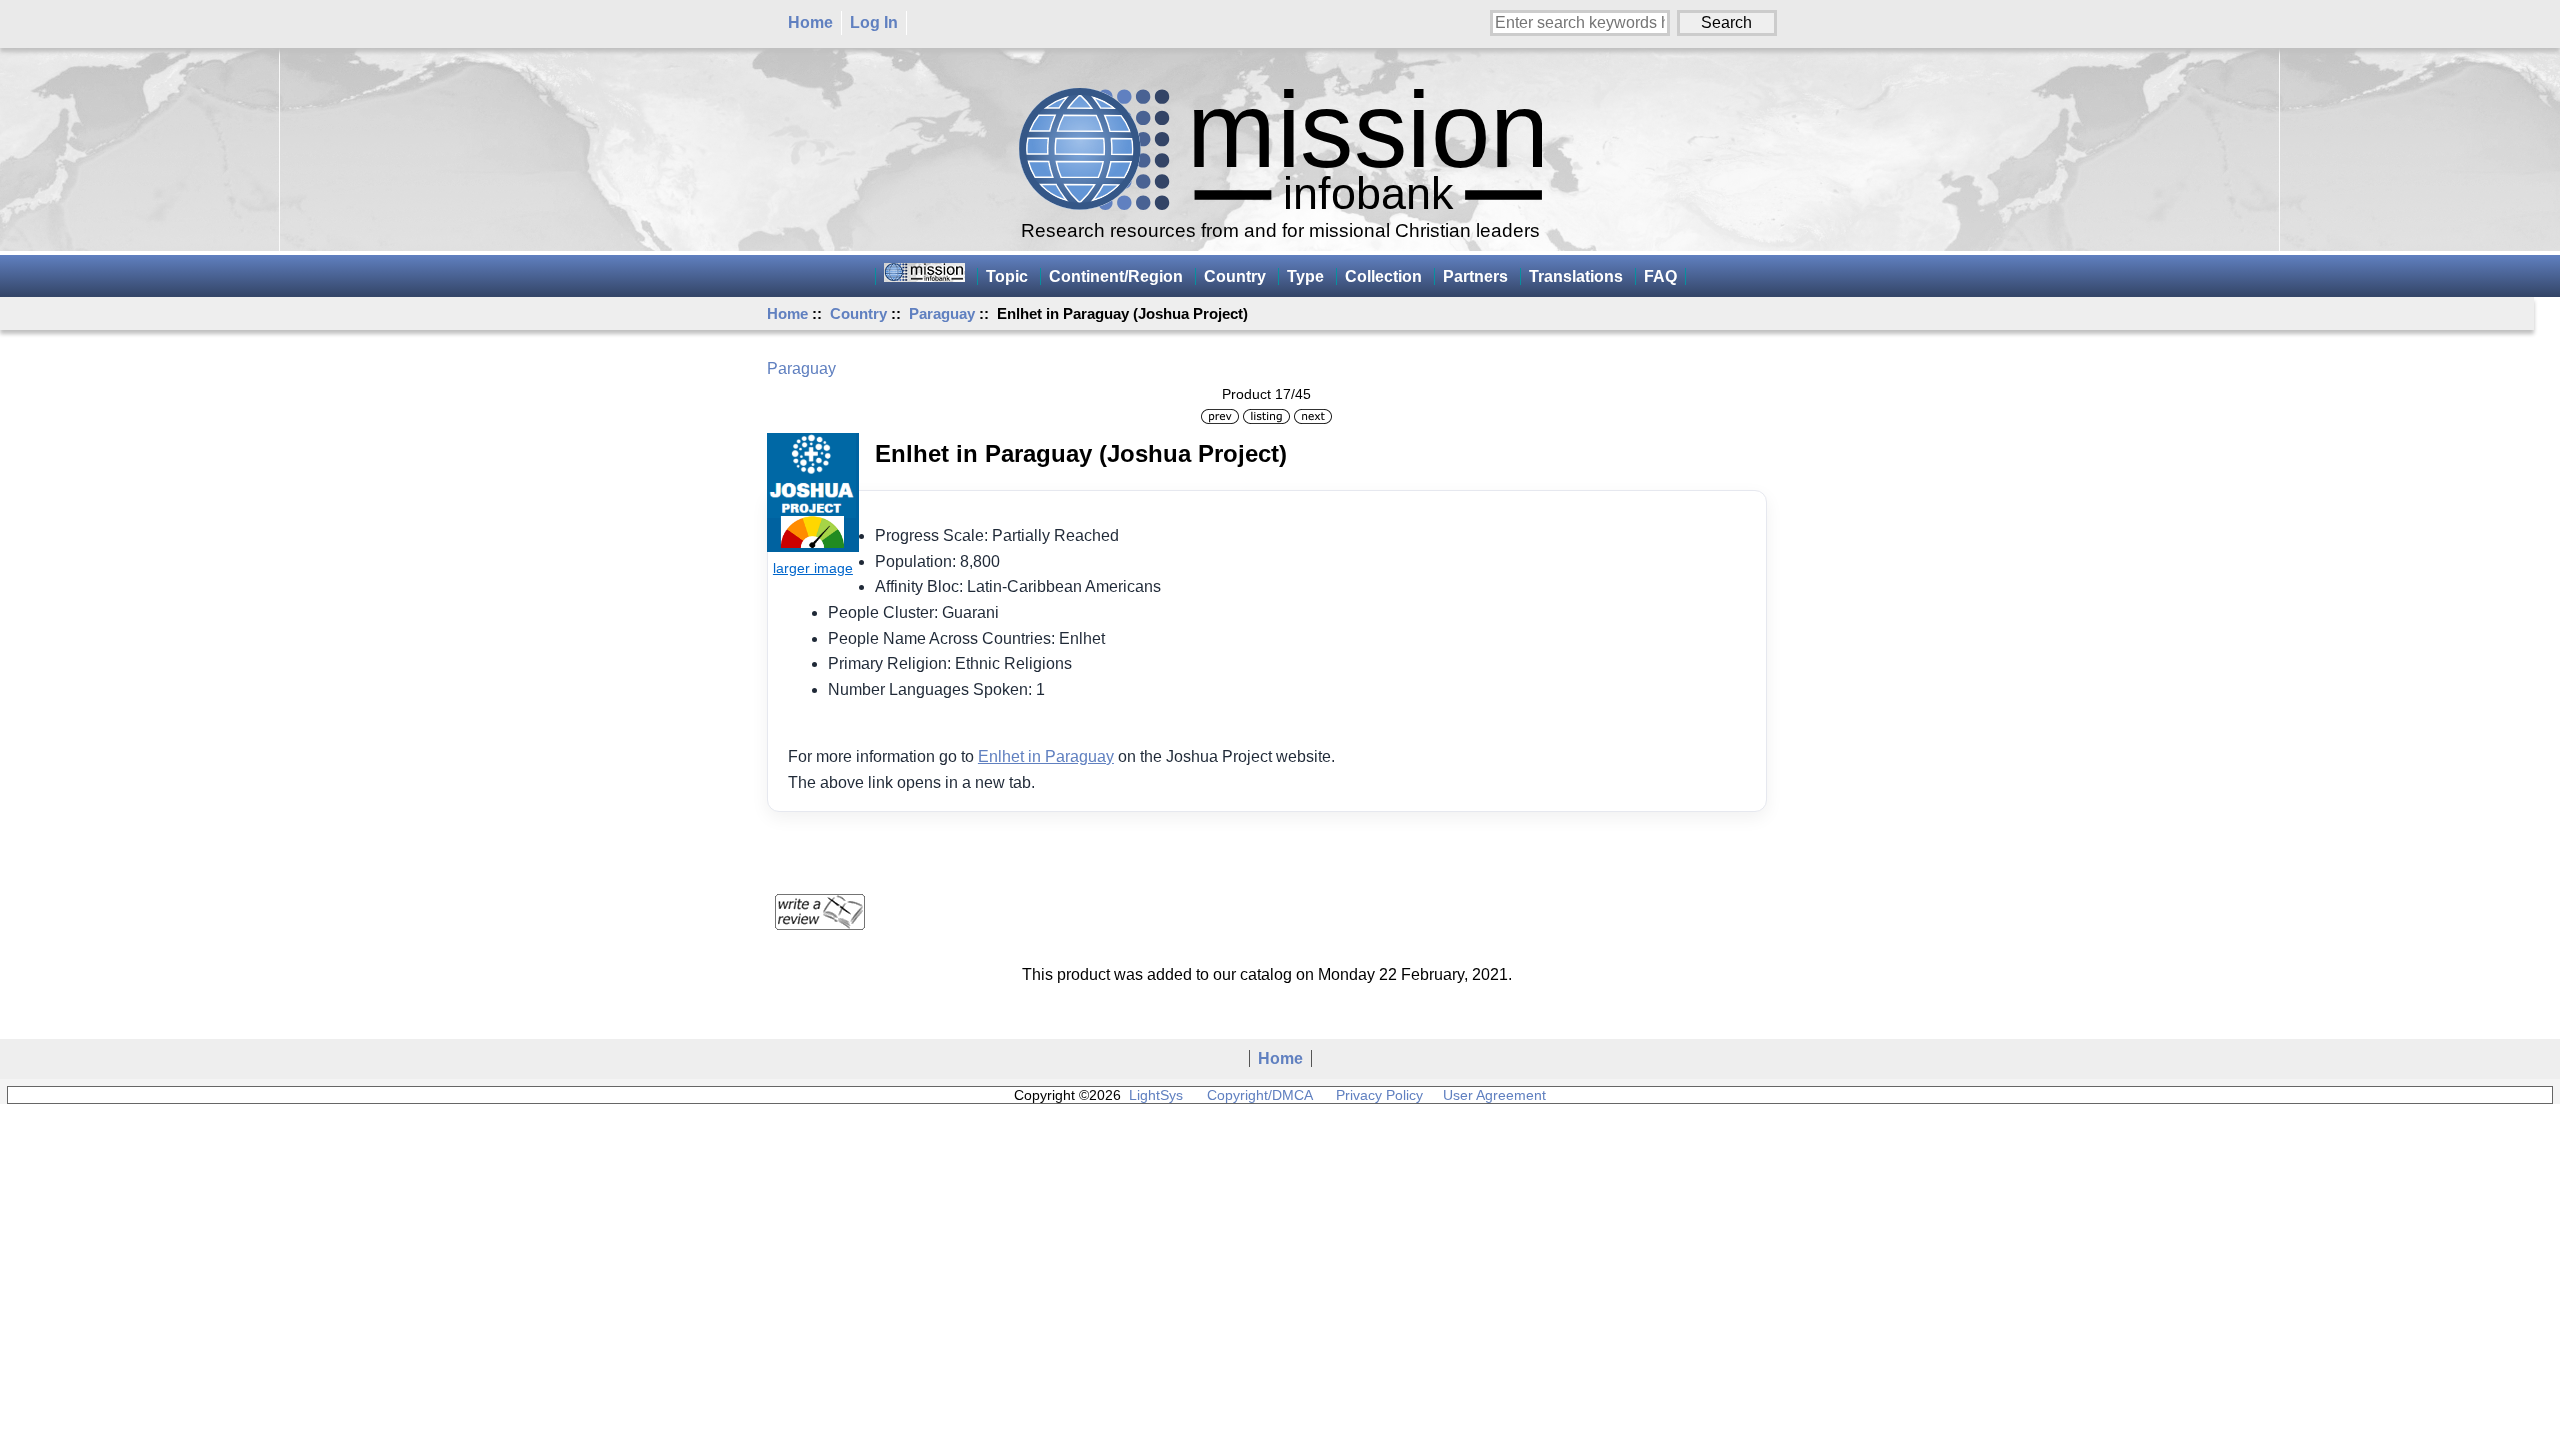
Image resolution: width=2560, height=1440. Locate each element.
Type (1305, 276)
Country (858, 313)
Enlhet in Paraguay (1046, 756)
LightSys (1156, 1095)
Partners (1475, 276)
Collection (1383, 276)
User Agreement (1494, 1095)
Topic (1007, 276)
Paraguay (942, 313)
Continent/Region (1116, 276)
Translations (1576, 276)
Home (810, 22)
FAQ (1660, 276)
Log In (874, 22)
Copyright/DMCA (1259, 1095)
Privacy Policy (1379, 1095)
